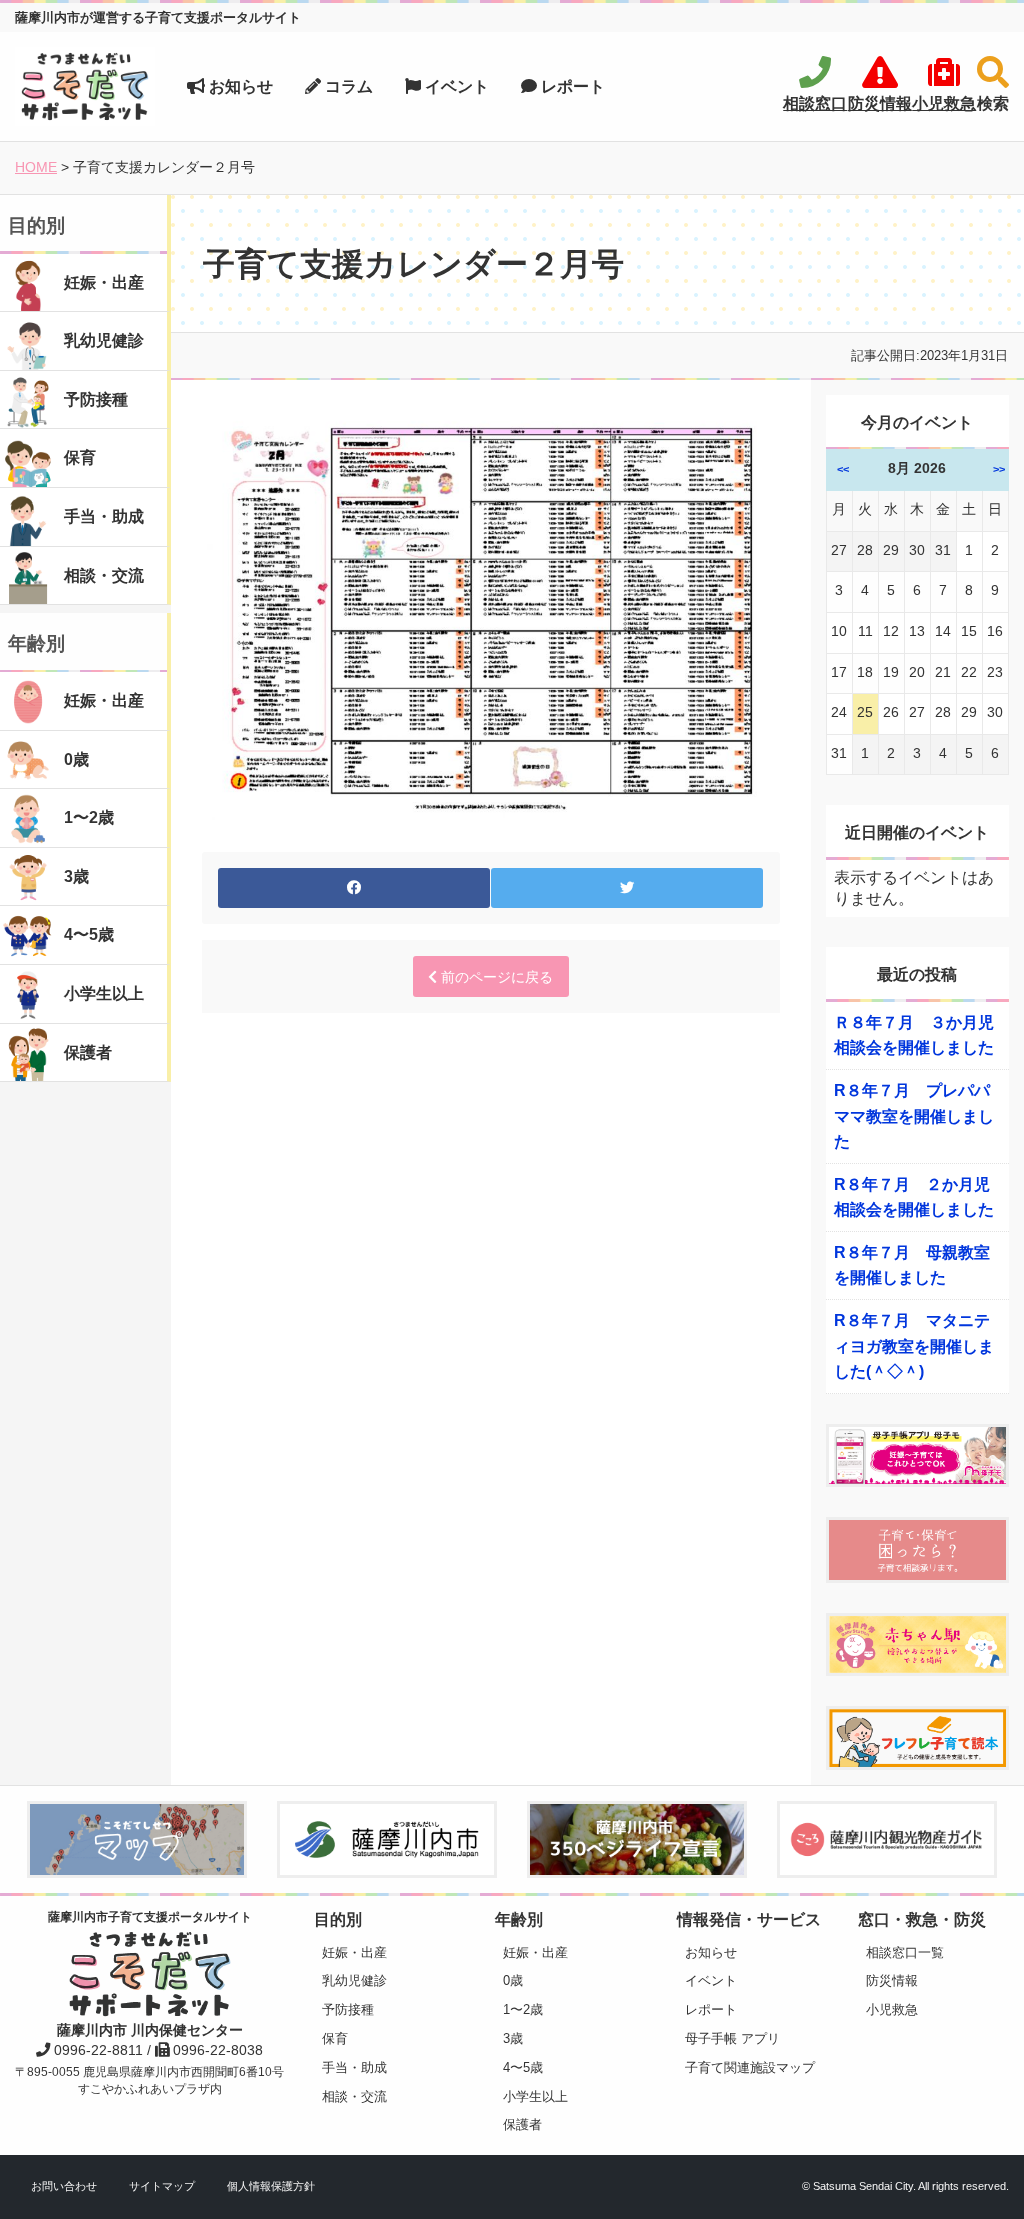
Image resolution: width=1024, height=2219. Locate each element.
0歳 (513, 1980)
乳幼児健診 (354, 1980)
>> (999, 469)
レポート (571, 86)
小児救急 (892, 2009)
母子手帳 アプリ (732, 2038)
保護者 (522, 2124)
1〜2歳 (523, 2009)
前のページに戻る (495, 977)
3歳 (513, 2038)
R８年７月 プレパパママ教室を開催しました (914, 1116)
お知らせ (239, 86)
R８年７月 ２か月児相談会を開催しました (914, 1197)
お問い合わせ (64, 2186)
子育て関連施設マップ (750, 2067)
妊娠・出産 (354, 1952)
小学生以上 (535, 2096)
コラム (347, 86)
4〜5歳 (523, 2067)
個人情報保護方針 (271, 2186)
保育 (335, 2038)
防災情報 (892, 1980)
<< (843, 469)
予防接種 (348, 2009)
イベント (455, 86)
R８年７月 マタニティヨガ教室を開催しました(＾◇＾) (914, 1346)
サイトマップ (162, 2186)
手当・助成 (354, 2067)
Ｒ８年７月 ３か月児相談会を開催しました (914, 1035)
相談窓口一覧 (905, 1952)
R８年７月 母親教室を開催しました (912, 1265)
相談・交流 (354, 2096)
